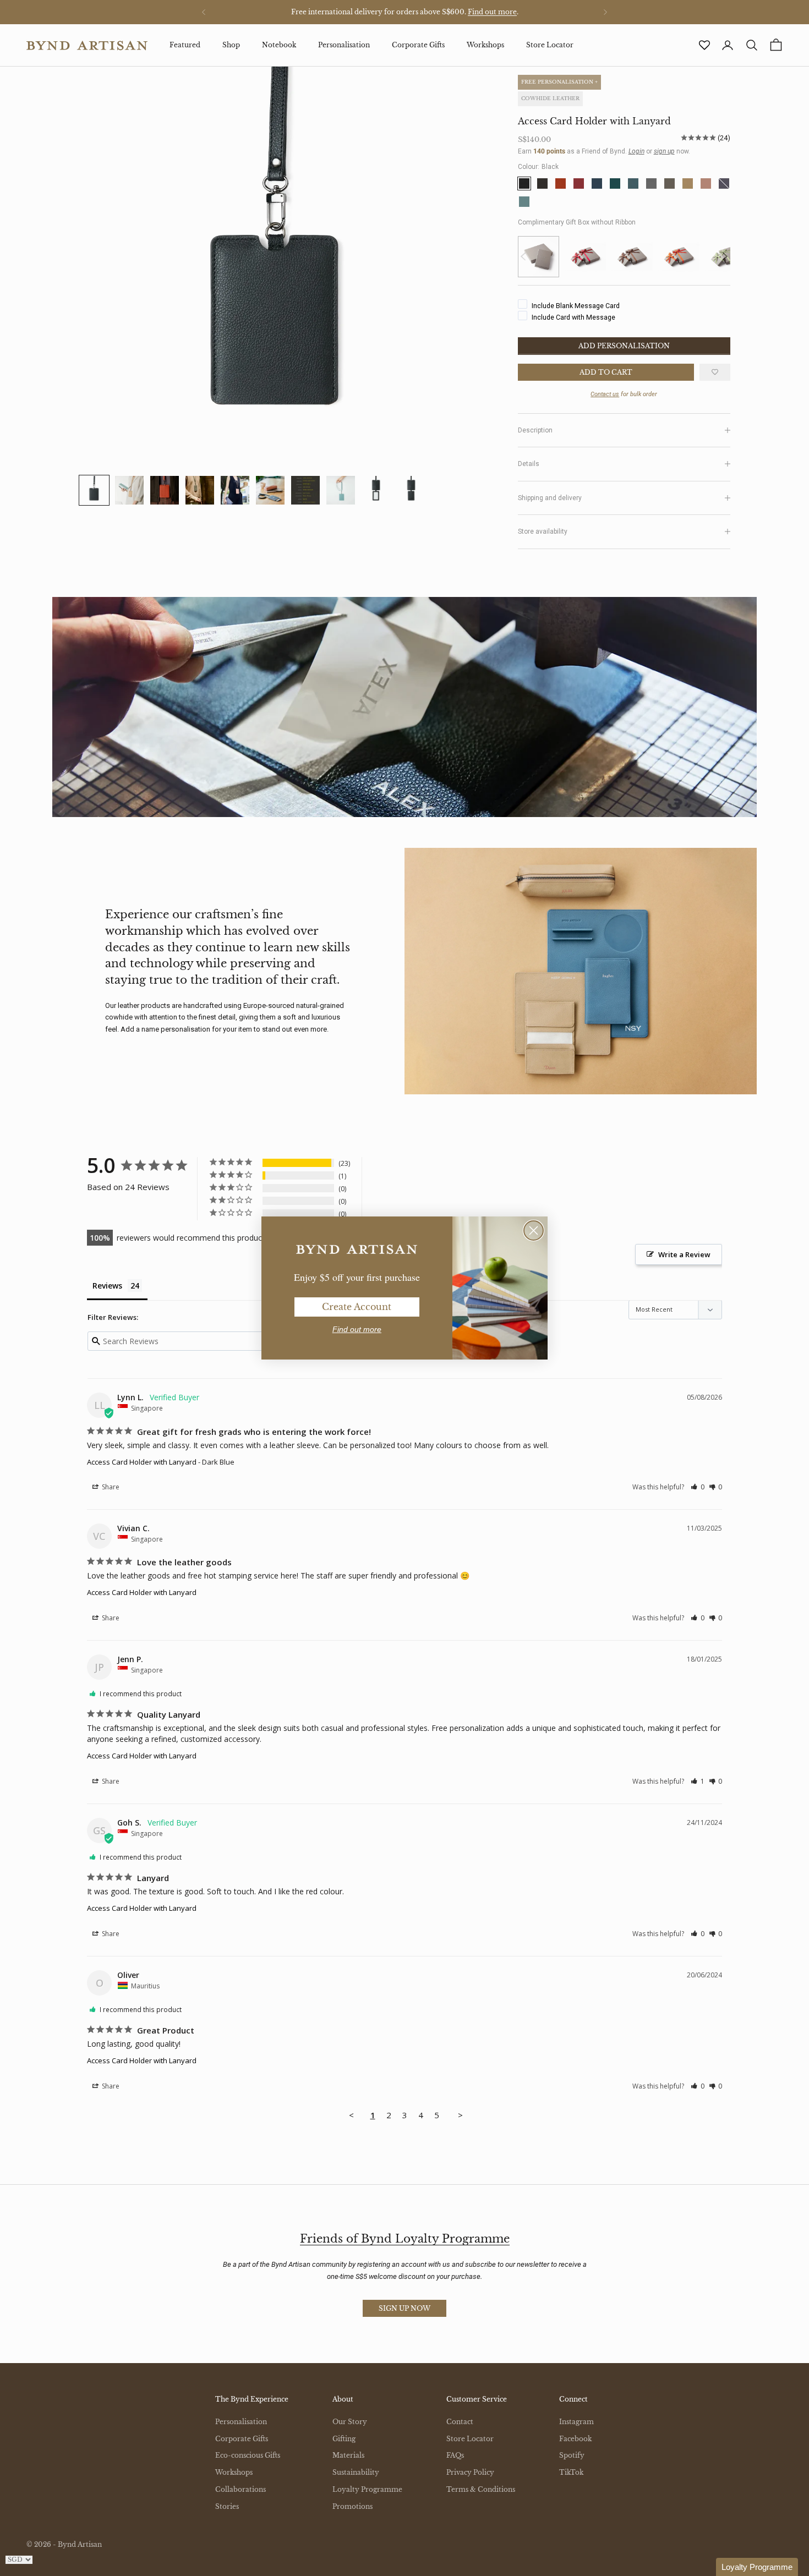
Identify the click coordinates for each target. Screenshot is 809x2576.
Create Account (357, 1307)
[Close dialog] (534, 1231)
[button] (757, 2567)
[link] (357, 1249)
